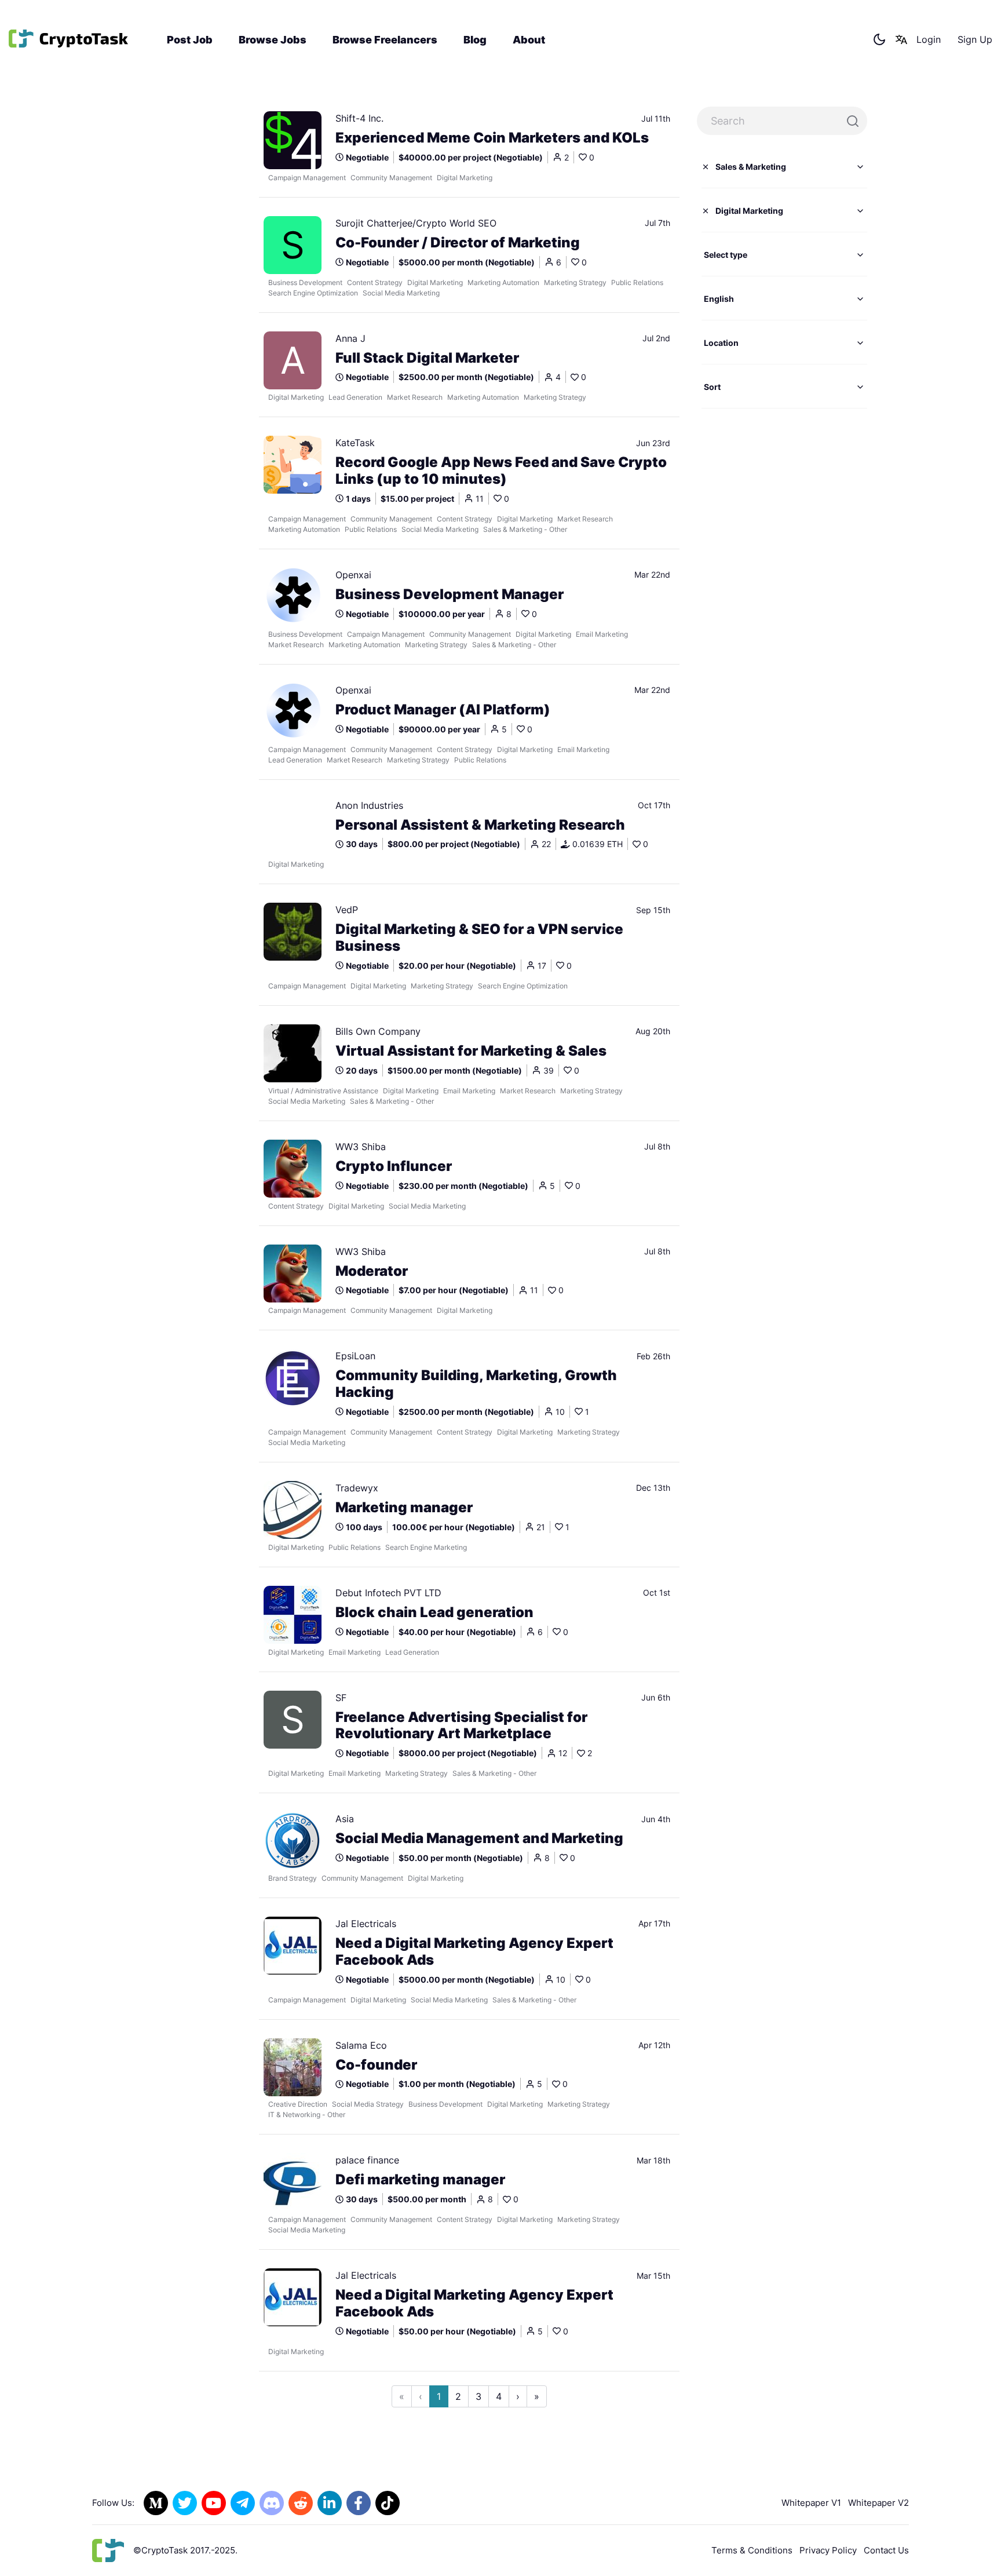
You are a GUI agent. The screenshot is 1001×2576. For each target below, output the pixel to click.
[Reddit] (301, 2503)
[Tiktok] (388, 2503)
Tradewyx (357, 1488)
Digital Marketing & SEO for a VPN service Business (479, 938)
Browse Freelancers (385, 40)
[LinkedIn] (330, 2503)
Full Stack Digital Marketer (427, 358)
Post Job (190, 40)
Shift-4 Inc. (359, 118)
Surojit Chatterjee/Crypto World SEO (416, 223)
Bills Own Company (378, 1031)
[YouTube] (214, 2503)
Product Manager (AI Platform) (443, 710)
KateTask (355, 443)
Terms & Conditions (752, 2550)
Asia (345, 1819)
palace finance (367, 2160)
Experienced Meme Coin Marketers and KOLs (492, 138)
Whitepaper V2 (878, 2503)
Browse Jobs (273, 40)
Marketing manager (404, 1508)
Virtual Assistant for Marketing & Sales (471, 1051)
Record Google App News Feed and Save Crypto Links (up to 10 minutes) (501, 471)
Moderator (372, 1271)
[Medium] (156, 2503)
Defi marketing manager (420, 2180)
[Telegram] (243, 2503)
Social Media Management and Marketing (479, 1838)
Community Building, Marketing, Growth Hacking (476, 1384)
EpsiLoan (355, 1356)
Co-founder (376, 2065)
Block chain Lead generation (434, 1612)
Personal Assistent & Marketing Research (480, 825)
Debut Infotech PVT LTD (388, 1593)
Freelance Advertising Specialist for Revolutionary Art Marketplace (461, 1726)
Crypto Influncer (394, 1166)
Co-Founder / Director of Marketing (458, 243)
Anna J (350, 338)
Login (929, 39)
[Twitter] (185, 2503)
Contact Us (886, 2550)
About (529, 40)
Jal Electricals (366, 1924)
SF (341, 1698)
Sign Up (975, 39)
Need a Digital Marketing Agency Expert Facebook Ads (474, 1952)
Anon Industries (369, 805)
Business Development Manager (450, 594)
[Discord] (272, 2503)
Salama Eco (361, 2045)
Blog (475, 40)
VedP (347, 910)
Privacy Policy (828, 2550)
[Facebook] (359, 2503)
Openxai (353, 575)
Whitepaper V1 (811, 2503)
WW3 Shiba (361, 1147)
